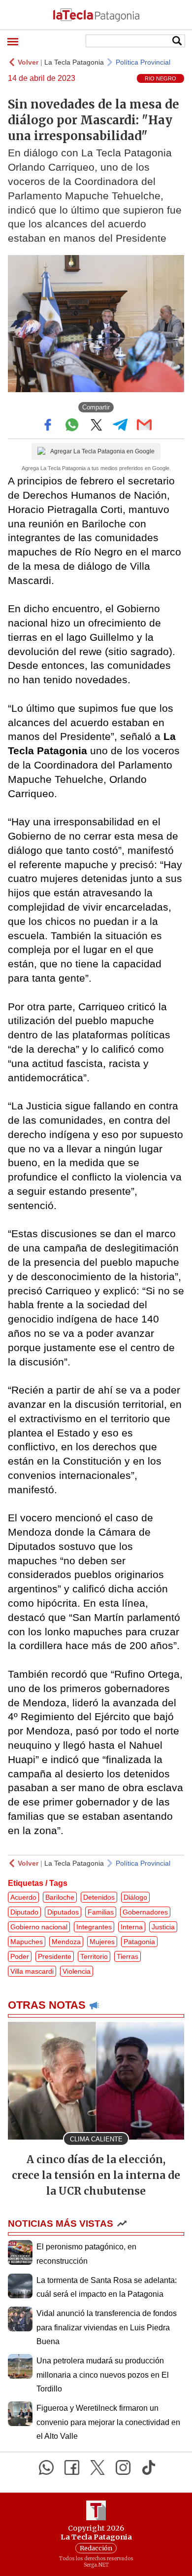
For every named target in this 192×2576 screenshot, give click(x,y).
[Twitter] (97, 2467)
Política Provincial (143, 62)
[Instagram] (123, 2467)
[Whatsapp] (46, 2467)
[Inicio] (96, 15)
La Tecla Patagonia (74, 62)
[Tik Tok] (149, 2467)
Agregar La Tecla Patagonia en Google (102, 451)
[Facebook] (72, 2467)
